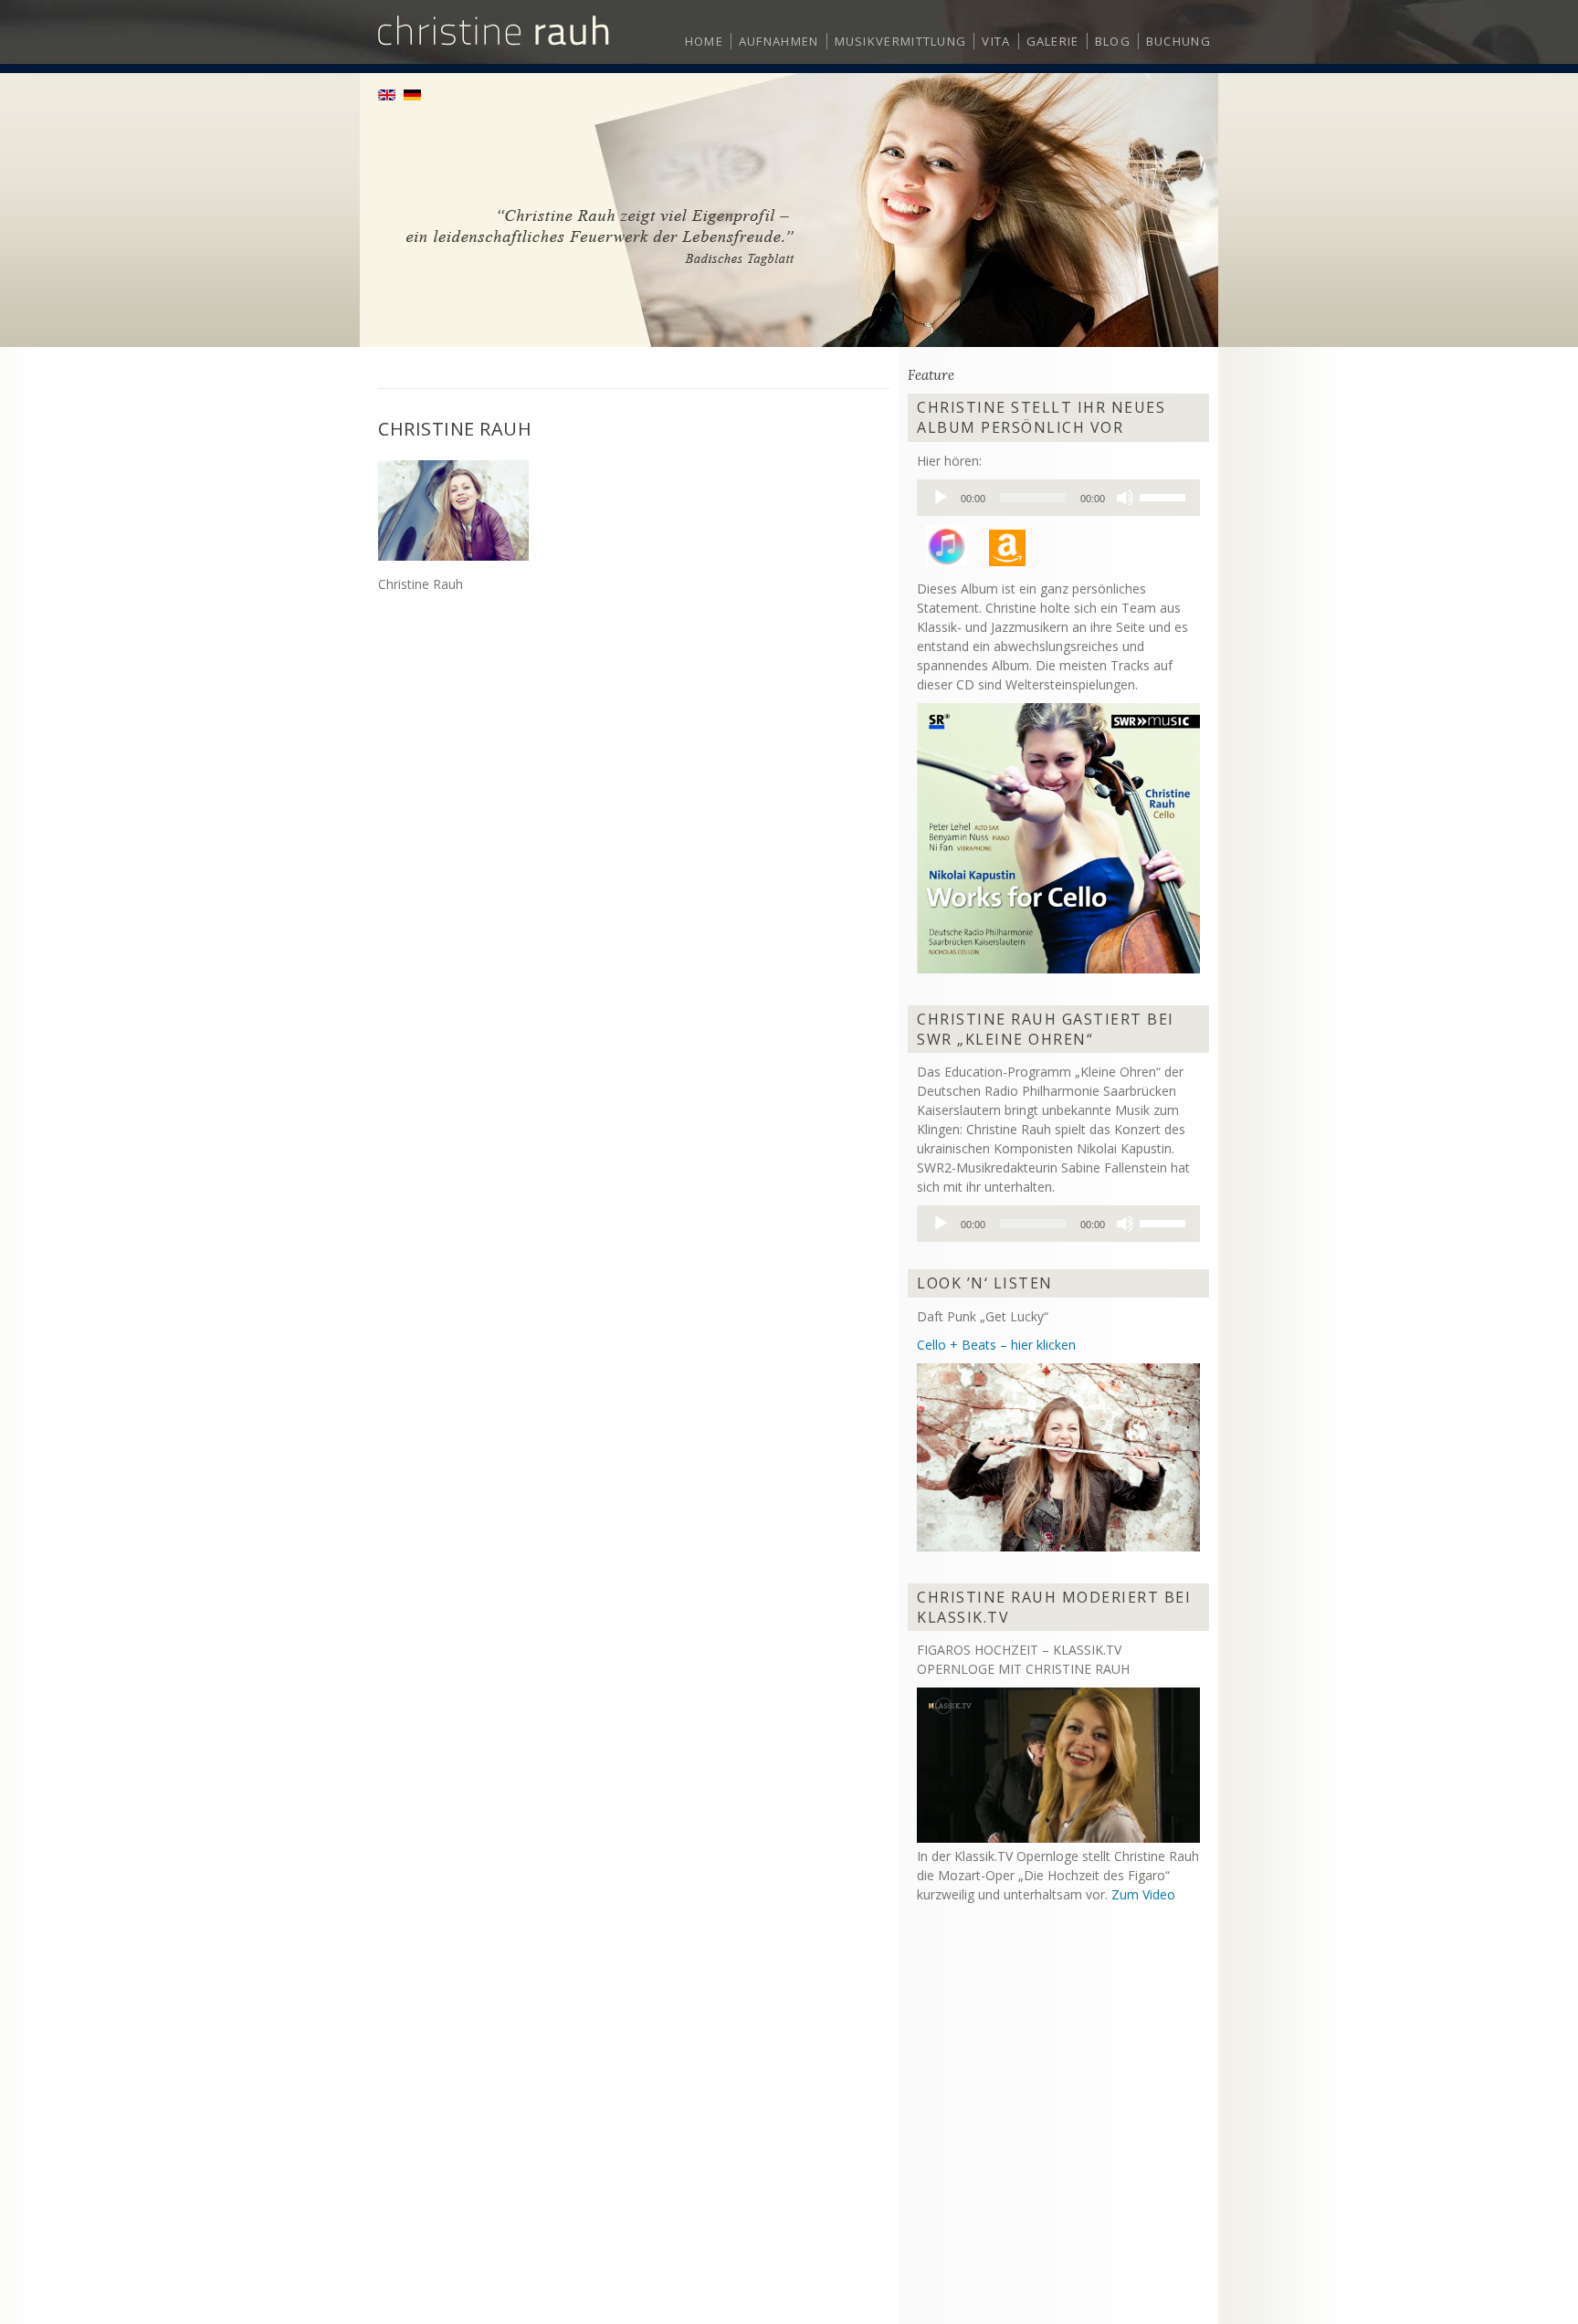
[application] (1058, 498)
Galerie (1053, 41)
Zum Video (1143, 1894)
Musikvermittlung (901, 41)
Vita (996, 41)
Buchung (1178, 41)
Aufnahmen (779, 41)
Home (704, 41)
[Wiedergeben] (941, 498)
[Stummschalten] (1125, 498)
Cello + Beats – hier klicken (996, 1345)
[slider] (1165, 496)
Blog (1113, 41)
